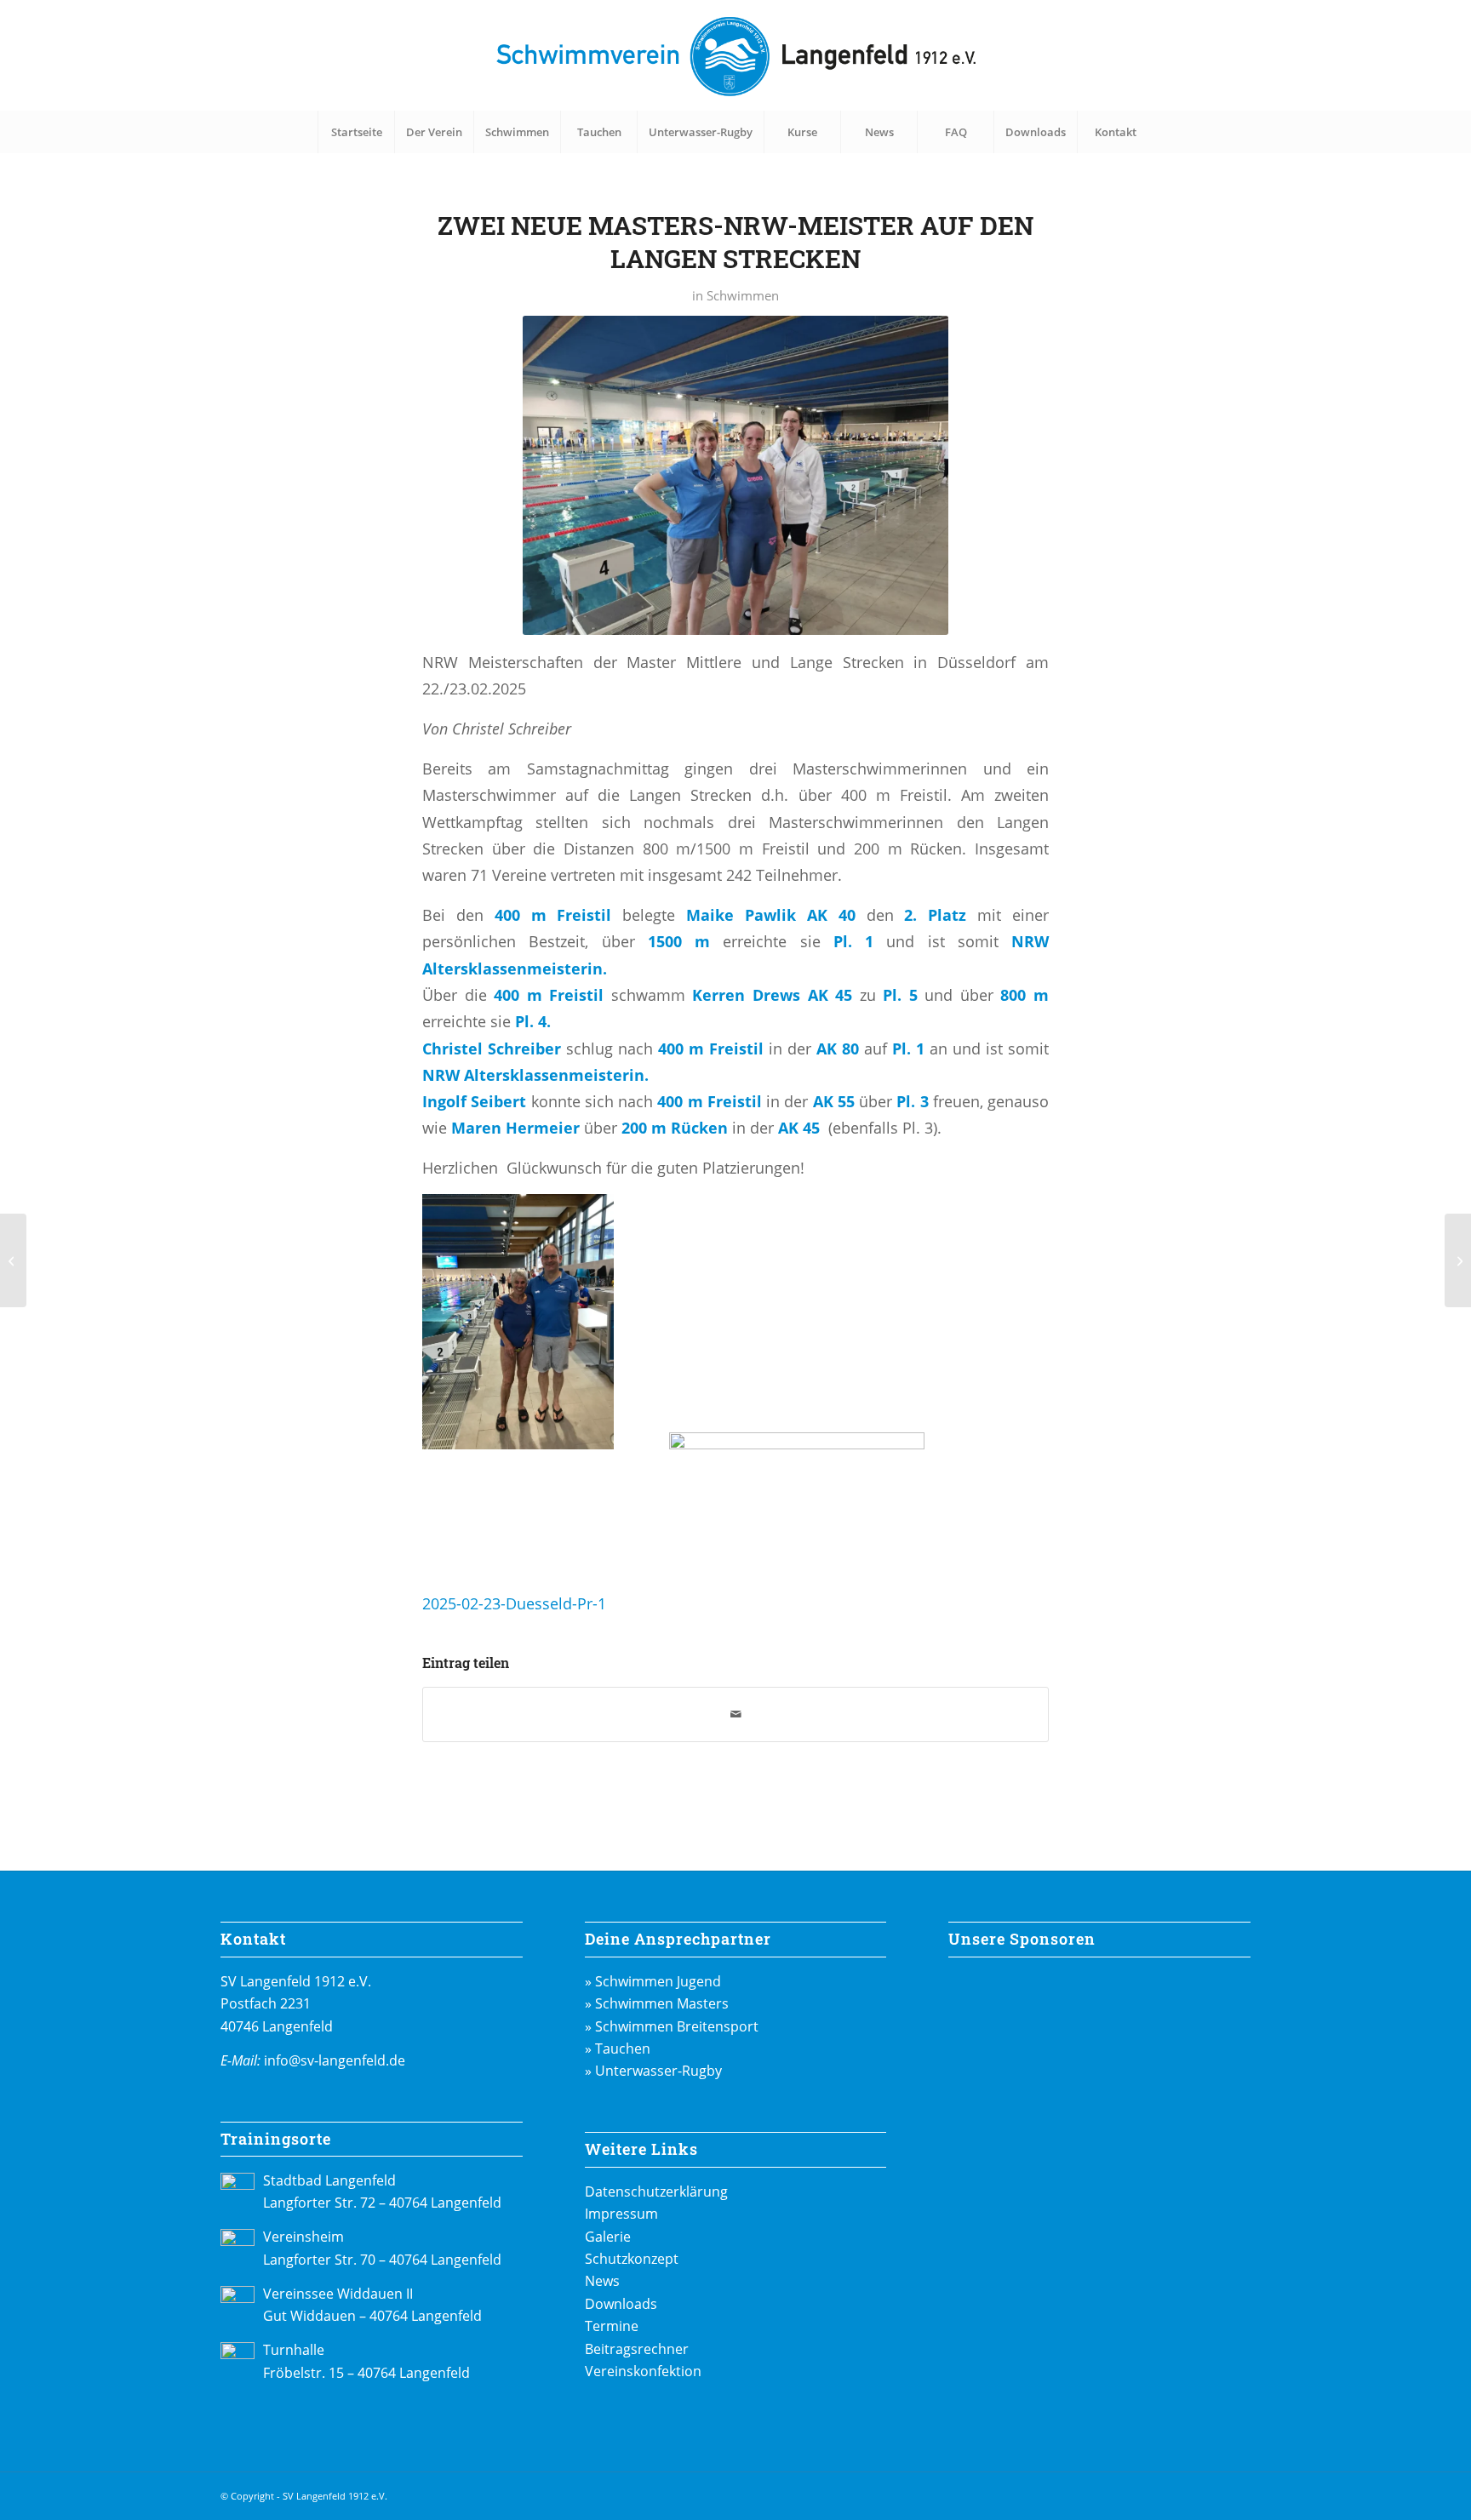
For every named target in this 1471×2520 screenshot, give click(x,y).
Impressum (621, 2214)
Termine (612, 2326)
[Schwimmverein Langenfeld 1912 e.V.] (735, 55)
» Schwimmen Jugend (653, 1981)
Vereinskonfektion (643, 2371)
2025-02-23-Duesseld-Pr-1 (514, 1603)
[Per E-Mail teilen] (735, 1714)
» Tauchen (618, 2049)
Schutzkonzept (632, 2259)
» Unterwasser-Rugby (653, 2071)
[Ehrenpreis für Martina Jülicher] (13, 1260)
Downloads (621, 2304)
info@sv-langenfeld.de (335, 2060)
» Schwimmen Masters (657, 2003)
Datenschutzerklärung (656, 2191)
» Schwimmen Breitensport (672, 2026)
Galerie (608, 2237)
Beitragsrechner (637, 2349)
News (602, 2281)
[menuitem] (356, 132)
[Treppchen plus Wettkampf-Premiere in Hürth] (1458, 1260)
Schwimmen (743, 295)
